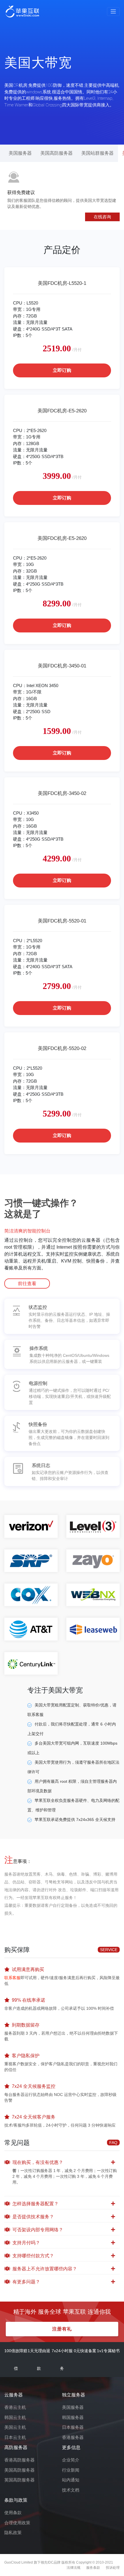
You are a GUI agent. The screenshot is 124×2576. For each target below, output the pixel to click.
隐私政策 (13, 2532)
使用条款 (13, 2513)
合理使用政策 (17, 2523)
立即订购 (62, 370)
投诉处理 (113, 2568)
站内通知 (71, 2480)
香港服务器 (73, 2437)
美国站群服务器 (97, 153)
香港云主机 (15, 2407)
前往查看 (27, 1284)
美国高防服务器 (57, 153)
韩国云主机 (15, 2417)
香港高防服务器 (19, 2460)
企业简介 (71, 2460)
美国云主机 (15, 2427)
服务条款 (93, 2568)
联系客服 (12, 1978)
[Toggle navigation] (113, 12)
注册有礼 (62, 2329)
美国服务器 (20, 153)
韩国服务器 (73, 2417)
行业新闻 (71, 2470)
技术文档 (71, 2490)
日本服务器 (73, 2427)
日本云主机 (15, 2437)
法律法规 (74, 2568)
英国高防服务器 (19, 2480)
